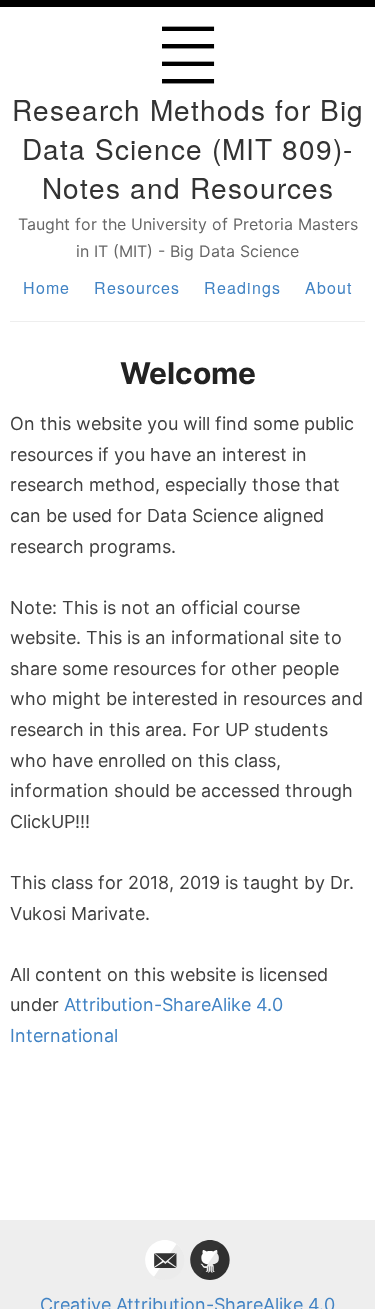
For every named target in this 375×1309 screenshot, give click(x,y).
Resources (137, 287)
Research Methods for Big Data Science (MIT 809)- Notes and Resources (188, 148)
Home (46, 287)
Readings (242, 287)
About (328, 287)
